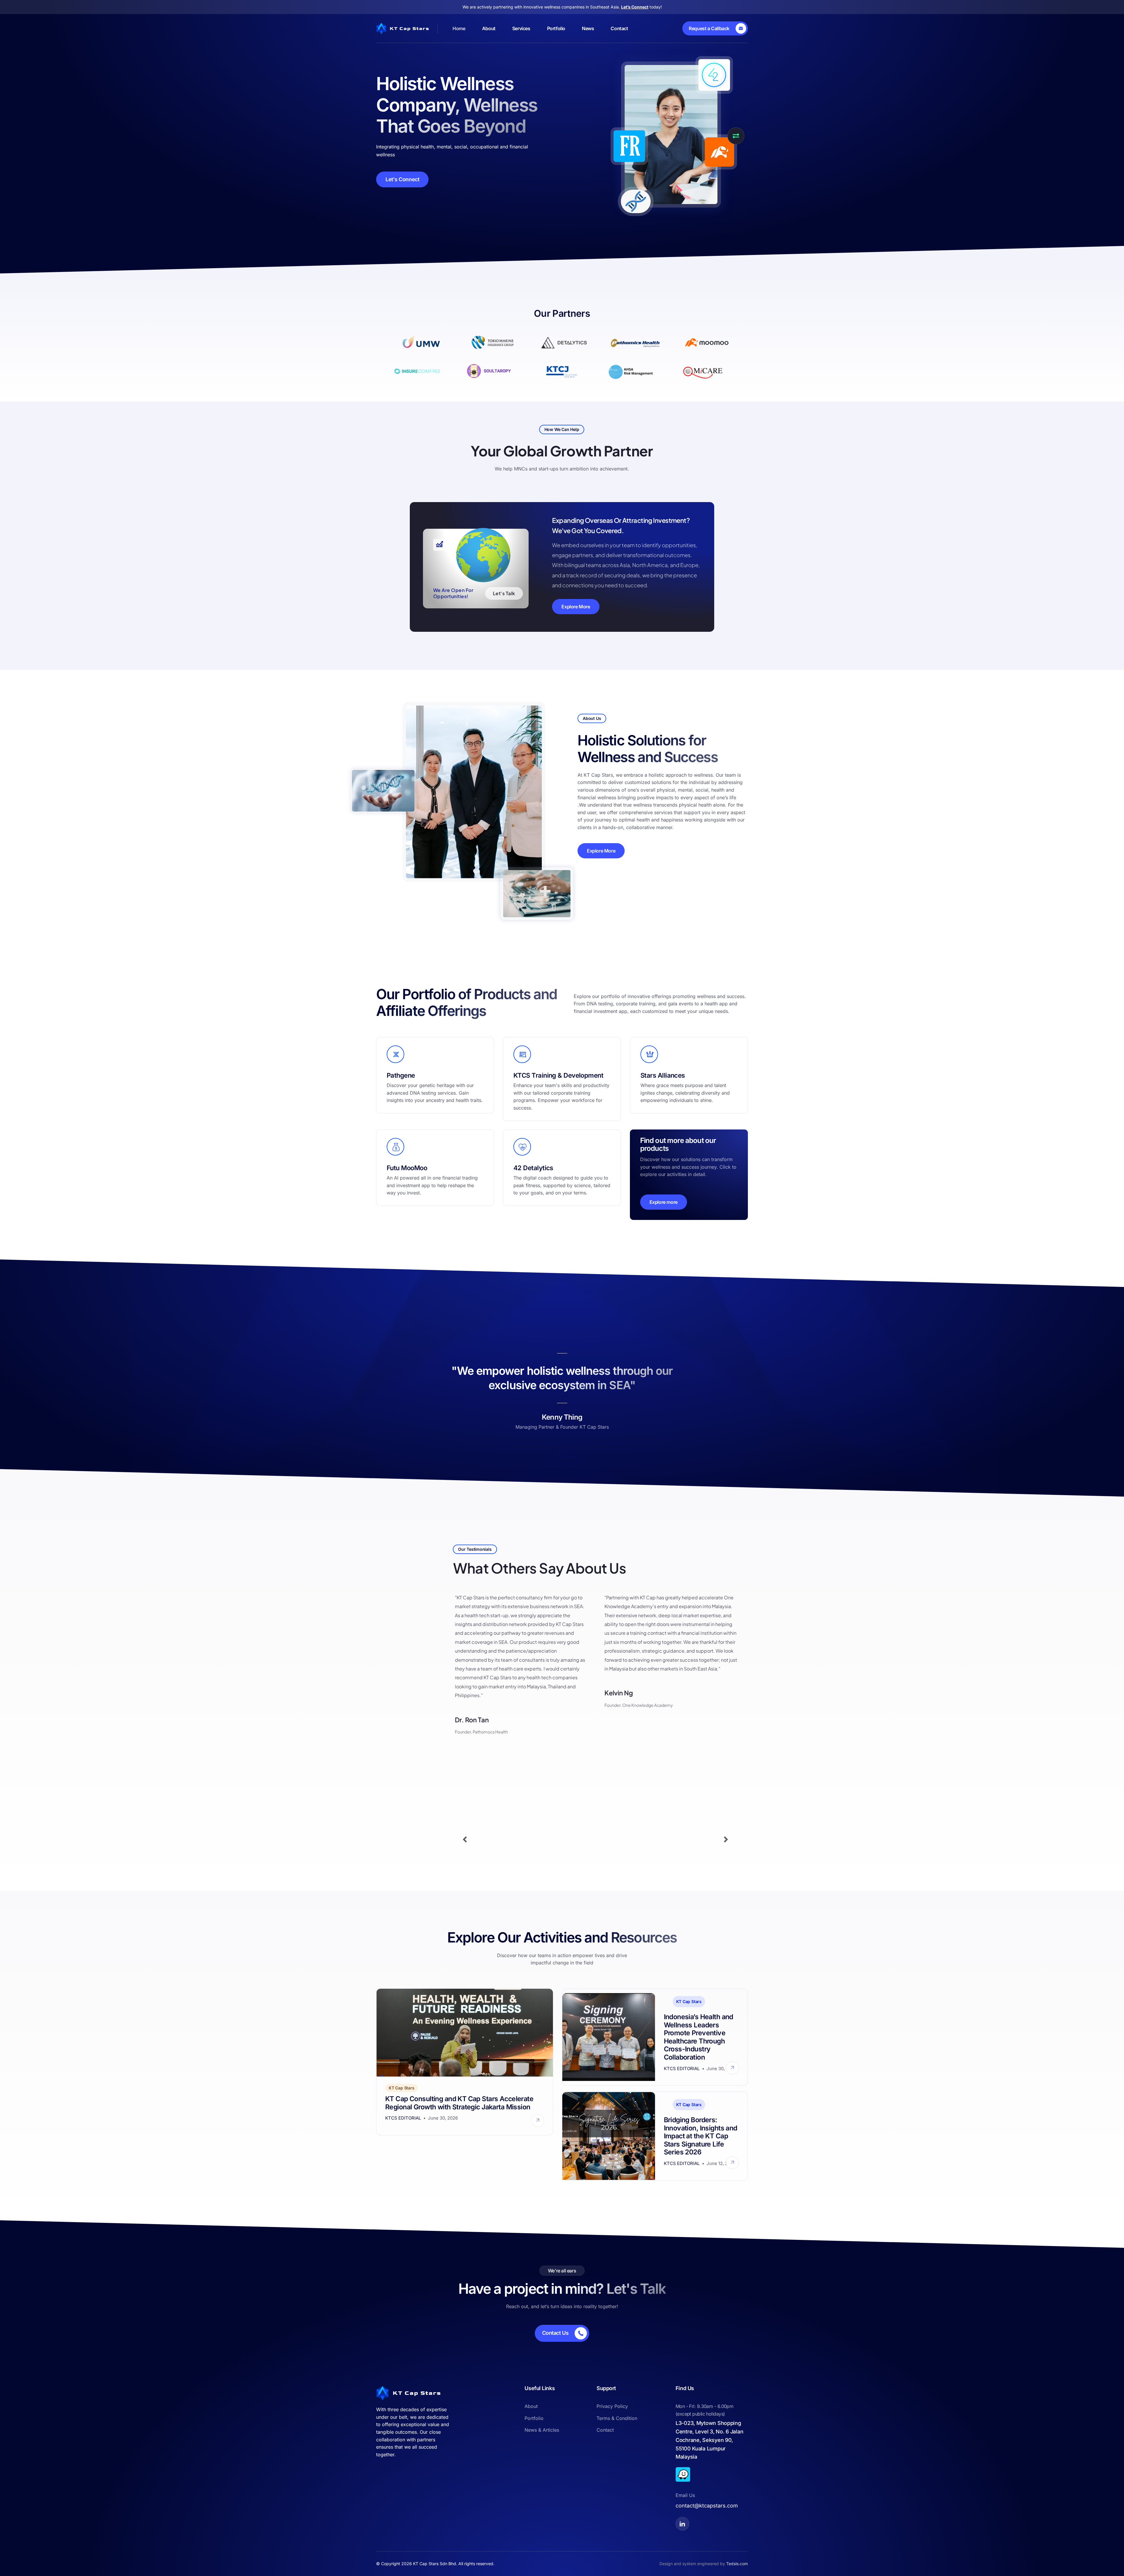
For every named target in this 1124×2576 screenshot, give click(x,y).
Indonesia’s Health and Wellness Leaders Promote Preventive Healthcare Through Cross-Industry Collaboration (699, 2037)
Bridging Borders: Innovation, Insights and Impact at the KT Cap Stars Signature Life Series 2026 (701, 2136)
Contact (619, 28)
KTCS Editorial (403, 2118)
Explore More (576, 607)
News (588, 28)
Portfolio (556, 28)
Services (521, 28)
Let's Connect (402, 179)
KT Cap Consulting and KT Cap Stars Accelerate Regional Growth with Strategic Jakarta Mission (459, 2103)
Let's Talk (504, 593)
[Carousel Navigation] (595, 1840)
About (489, 28)
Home (459, 28)
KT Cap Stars (401, 2088)
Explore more (664, 1202)
